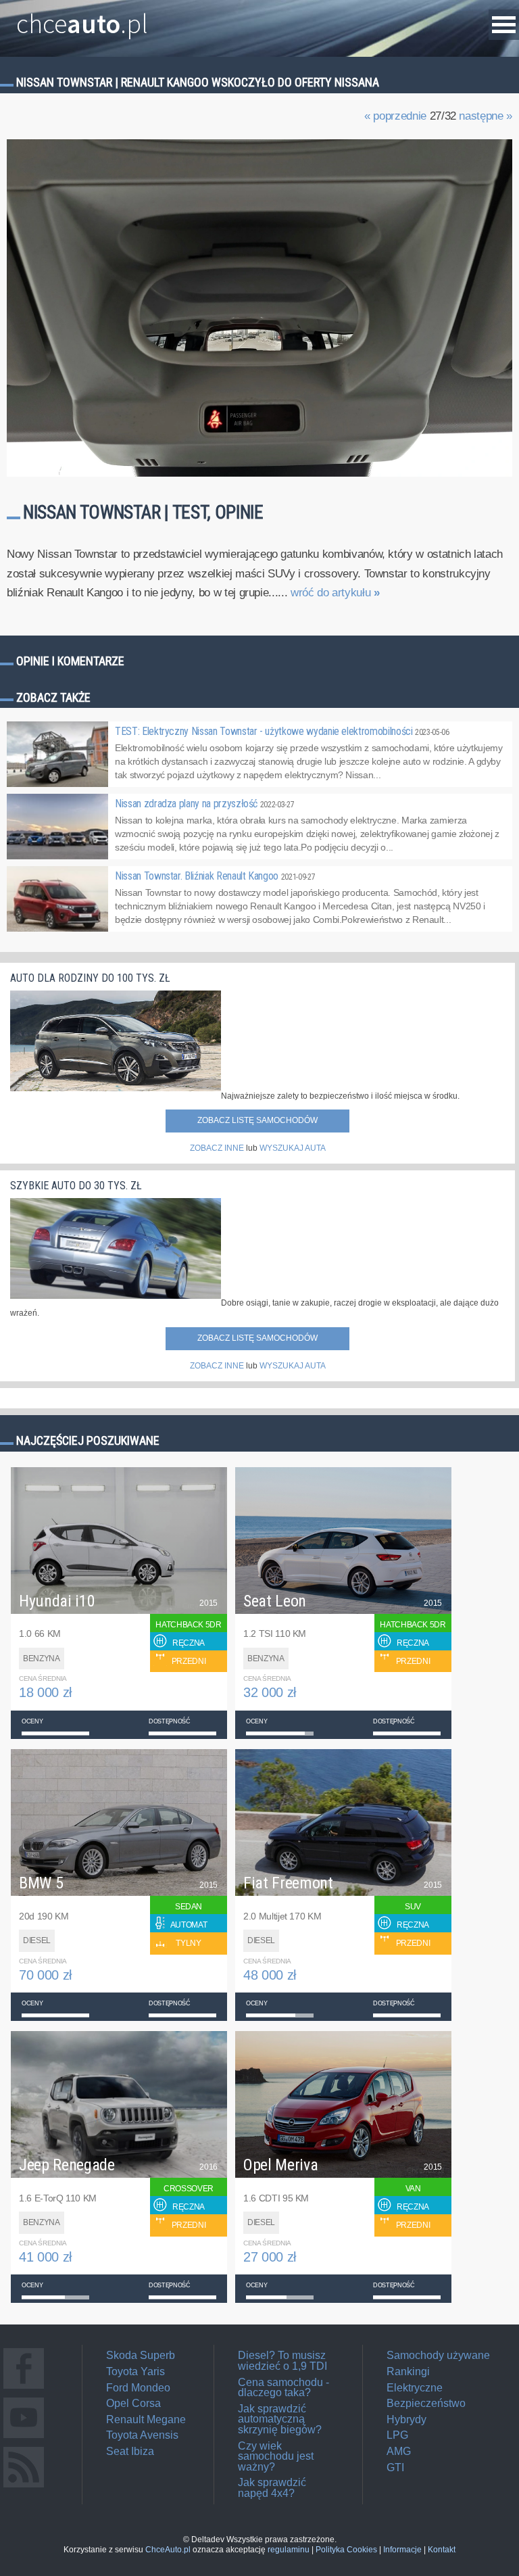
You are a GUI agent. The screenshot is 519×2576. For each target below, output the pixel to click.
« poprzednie (395, 116)
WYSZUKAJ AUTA (293, 1148)
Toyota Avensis (142, 2435)
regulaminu (289, 2550)
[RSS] (24, 2487)
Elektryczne (415, 2388)
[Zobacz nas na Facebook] (24, 2388)
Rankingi (408, 2371)
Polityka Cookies (346, 2550)
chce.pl (82, 18)
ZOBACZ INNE (217, 1148)
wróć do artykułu (335, 593)
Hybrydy (406, 2419)
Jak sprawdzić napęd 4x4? (272, 2488)
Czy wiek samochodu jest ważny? (276, 2456)
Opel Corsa (133, 2403)
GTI (395, 2467)
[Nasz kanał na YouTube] (24, 2438)
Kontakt (442, 2550)
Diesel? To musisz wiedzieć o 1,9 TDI (282, 2361)
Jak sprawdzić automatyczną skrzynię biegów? (280, 2419)
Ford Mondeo (138, 2388)
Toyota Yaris (135, 2371)
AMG (399, 2451)
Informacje (402, 2550)
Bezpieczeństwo (426, 2403)
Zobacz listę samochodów (257, 1120)
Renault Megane (146, 2419)
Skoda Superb (141, 2355)
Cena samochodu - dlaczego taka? (283, 2388)
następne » (486, 116)
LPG (397, 2435)
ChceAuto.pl (168, 2550)
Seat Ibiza (130, 2451)
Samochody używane (438, 2355)
